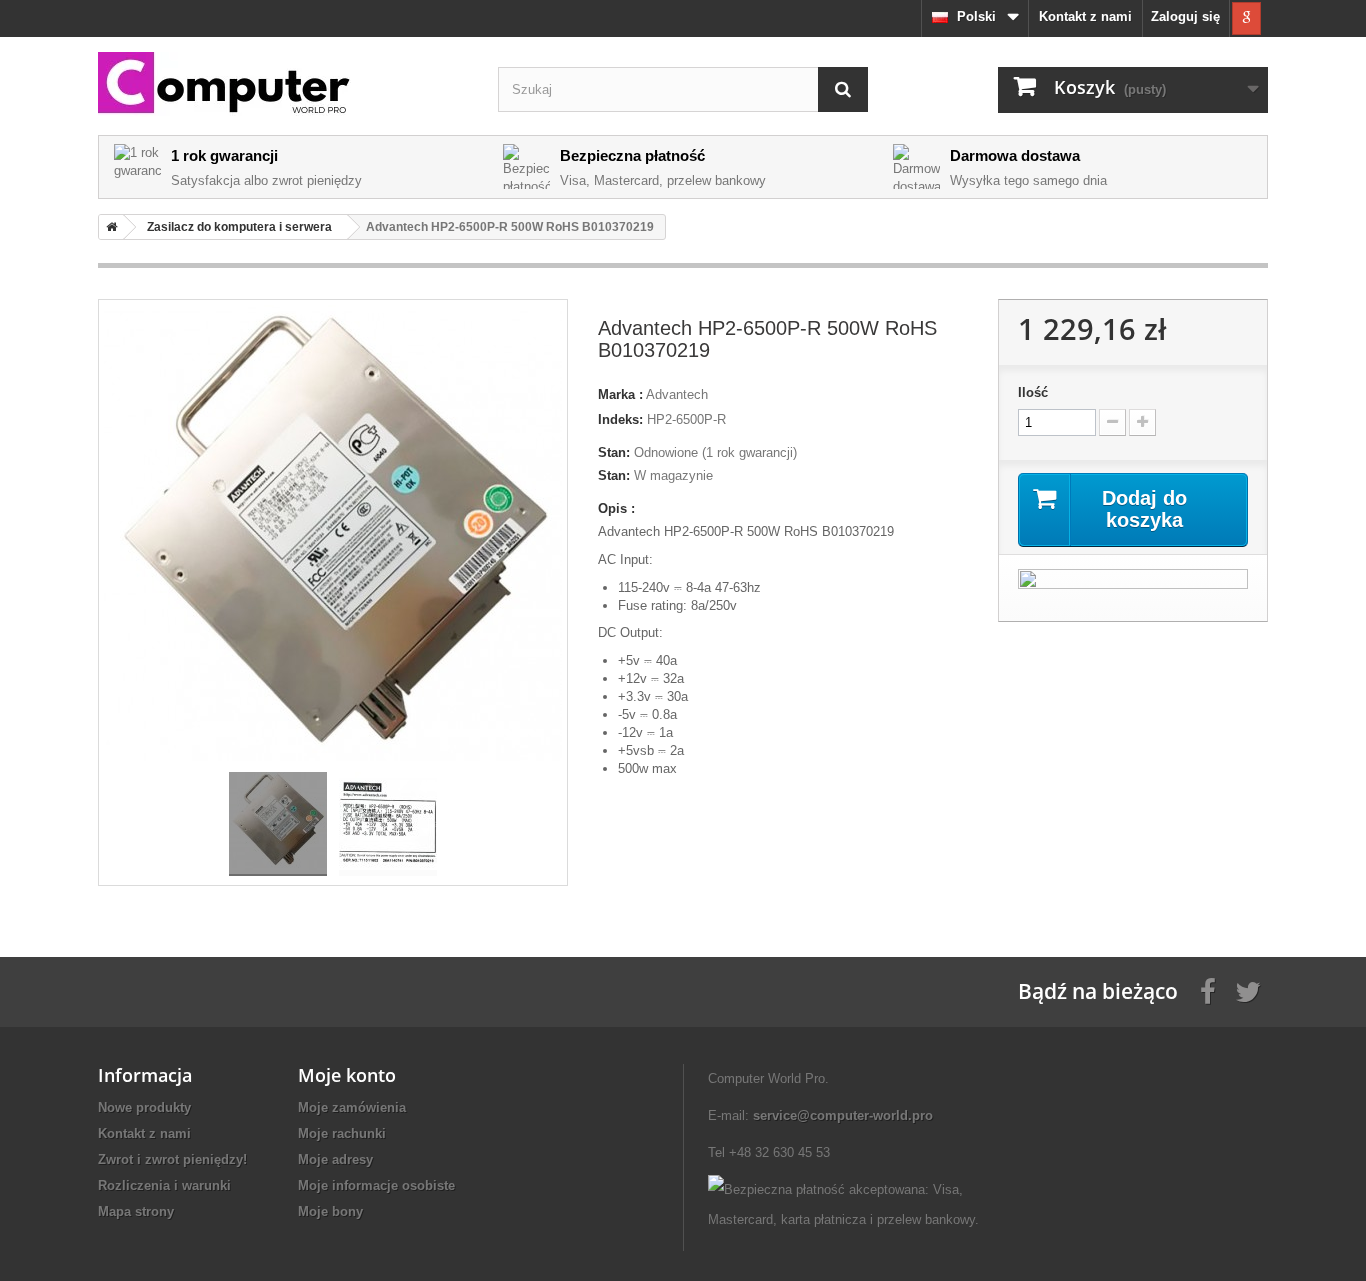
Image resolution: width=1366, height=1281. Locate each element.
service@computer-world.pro (843, 1115)
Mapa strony (136, 1211)
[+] (1142, 422)
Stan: (614, 452)
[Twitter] (1248, 990)
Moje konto (347, 1075)
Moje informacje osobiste (376, 1185)
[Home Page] (108, 227)
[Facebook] (1208, 990)
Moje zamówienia (352, 1107)
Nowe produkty (144, 1107)
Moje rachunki (342, 1133)
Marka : (620, 394)
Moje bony (330, 1211)
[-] (1112, 422)
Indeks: (620, 419)
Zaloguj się (1185, 16)
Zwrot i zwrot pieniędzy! (172, 1159)
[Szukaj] (843, 89)
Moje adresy (335, 1159)
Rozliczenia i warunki (164, 1185)
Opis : (616, 508)
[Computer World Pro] (283, 84)
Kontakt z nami (1085, 16)
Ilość (1033, 392)
